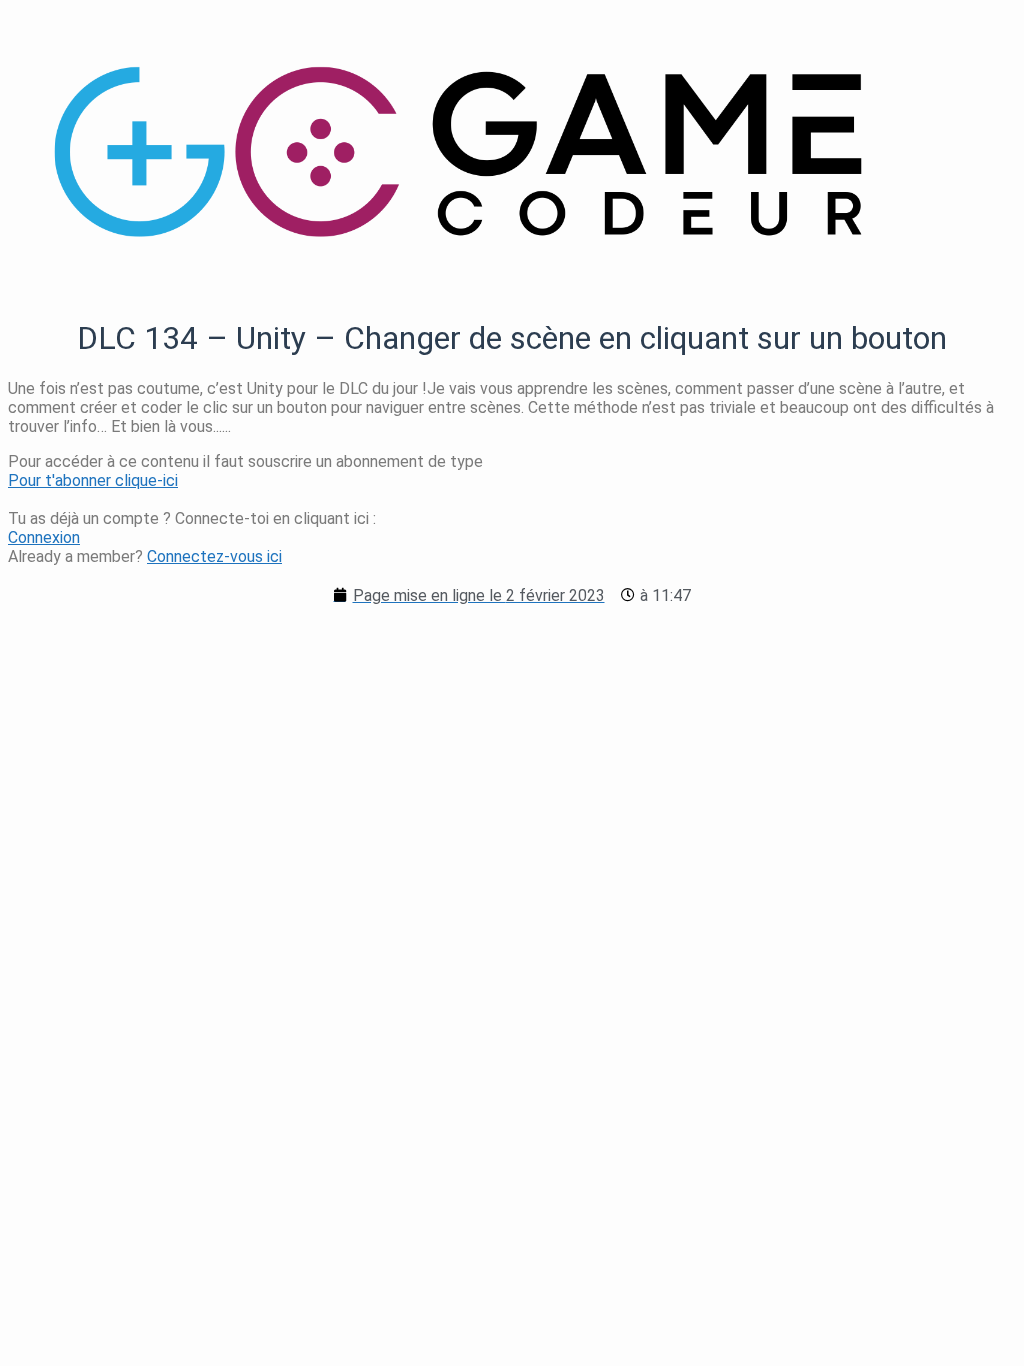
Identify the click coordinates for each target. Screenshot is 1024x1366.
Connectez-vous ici (214, 556)
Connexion (44, 537)
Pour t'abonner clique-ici (93, 480)
